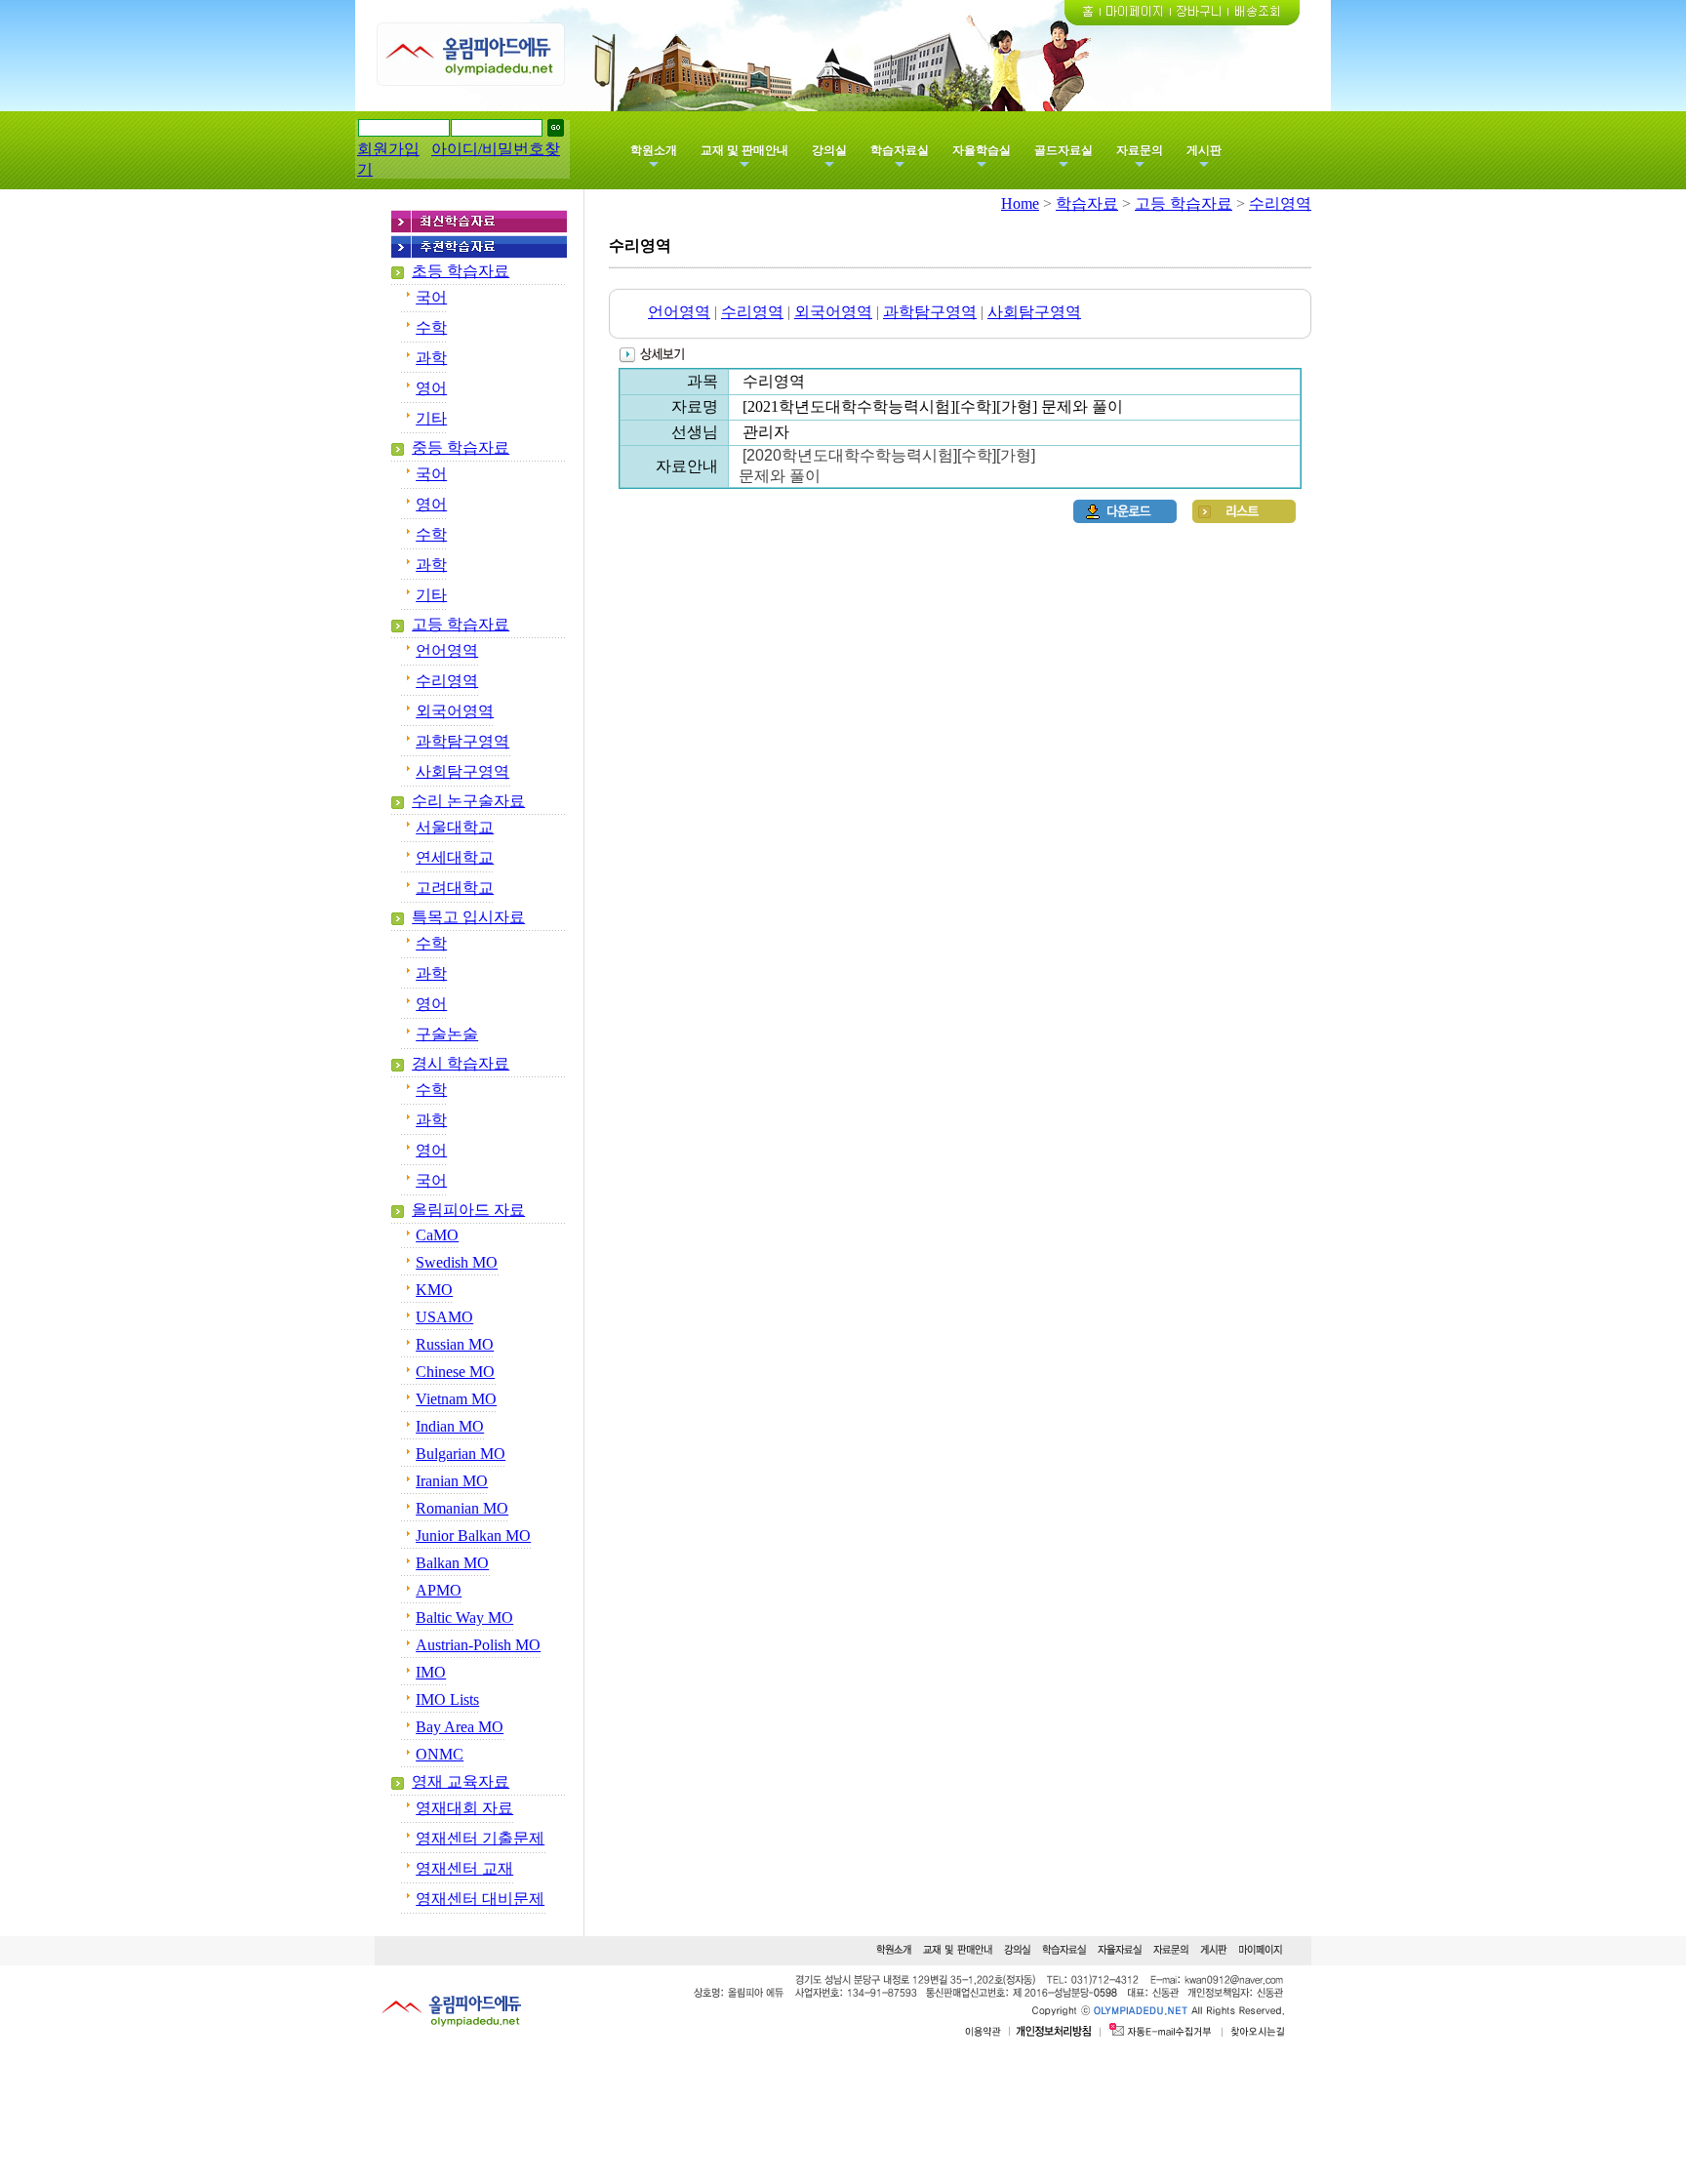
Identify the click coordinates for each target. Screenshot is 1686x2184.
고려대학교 (455, 888)
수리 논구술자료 (468, 801)
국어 (431, 297)
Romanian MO (462, 1508)
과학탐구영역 (462, 741)
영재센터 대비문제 (480, 1899)
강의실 (829, 150)
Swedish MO (457, 1262)
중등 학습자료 (461, 447)
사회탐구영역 (462, 771)
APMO (439, 1590)
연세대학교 (455, 857)
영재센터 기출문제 (480, 1838)
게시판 (1204, 150)
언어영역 (447, 650)
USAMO (444, 1317)
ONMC (440, 1754)
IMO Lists (447, 1699)
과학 (431, 358)
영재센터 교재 (464, 1868)
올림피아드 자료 (468, 1210)
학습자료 (1087, 203)
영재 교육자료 (461, 1781)
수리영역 (447, 681)
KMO (434, 1290)
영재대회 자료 (464, 1808)
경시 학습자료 (461, 1063)
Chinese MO (455, 1372)
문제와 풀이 (780, 476)
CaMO (437, 1235)
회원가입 (388, 149)
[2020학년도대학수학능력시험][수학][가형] (891, 455)
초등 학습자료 (461, 271)
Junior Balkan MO (473, 1536)
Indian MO (450, 1426)
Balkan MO (452, 1563)
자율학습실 (982, 150)
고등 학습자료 (461, 624)
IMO (431, 1672)
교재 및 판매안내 (744, 150)
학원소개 (654, 150)
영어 (431, 388)
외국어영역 (455, 711)
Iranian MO (452, 1481)
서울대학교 (455, 827)
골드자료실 (1064, 150)
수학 (431, 327)
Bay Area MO (460, 1727)
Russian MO (455, 1344)
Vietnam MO (456, 1399)
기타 (431, 418)
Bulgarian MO (461, 1454)
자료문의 (1140, 150)
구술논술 (447, 1034)
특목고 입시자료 (468, 917)
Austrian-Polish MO (478, 1645)
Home (1020, 203)
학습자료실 (900, 150)
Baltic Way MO (464, 1618)
